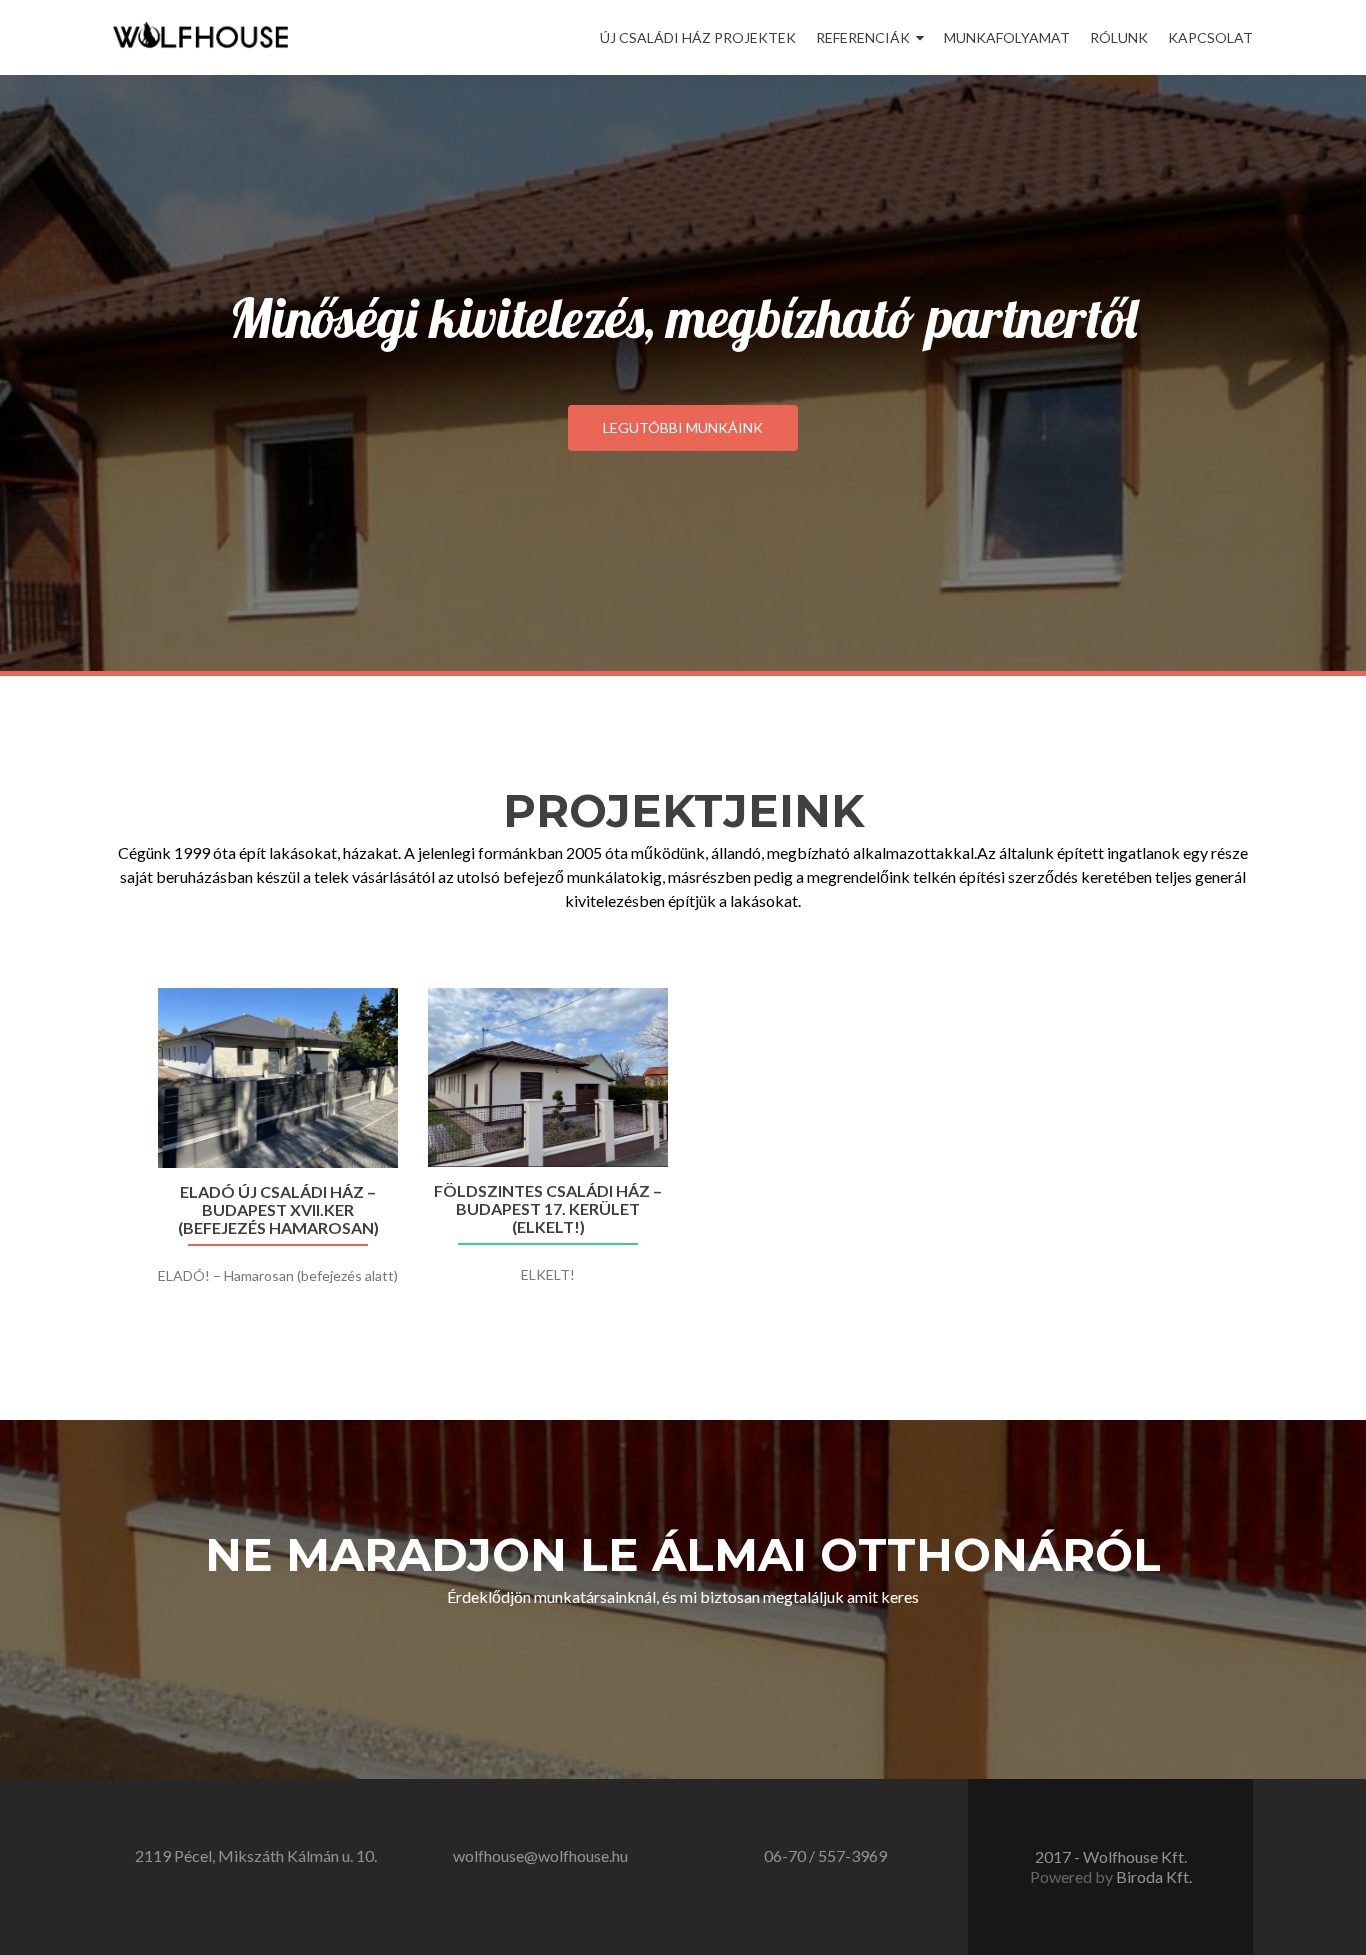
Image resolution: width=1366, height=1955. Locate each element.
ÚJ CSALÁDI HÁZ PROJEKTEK (698, 37)
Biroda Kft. (1154, 1876)
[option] (683, 1156)
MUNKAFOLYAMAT (1007, 37)
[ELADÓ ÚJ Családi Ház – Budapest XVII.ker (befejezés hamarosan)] (278, 1078)
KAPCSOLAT (1210, 37)
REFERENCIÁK (863, 37)
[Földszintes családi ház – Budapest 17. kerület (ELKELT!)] (548, 1077)
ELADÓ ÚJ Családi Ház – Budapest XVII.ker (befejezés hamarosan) (278, 1210)
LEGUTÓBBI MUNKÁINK (683, 427)
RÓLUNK (1119, 37)
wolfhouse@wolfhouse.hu (540, 1855)
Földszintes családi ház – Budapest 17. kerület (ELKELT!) (548, 1209)
